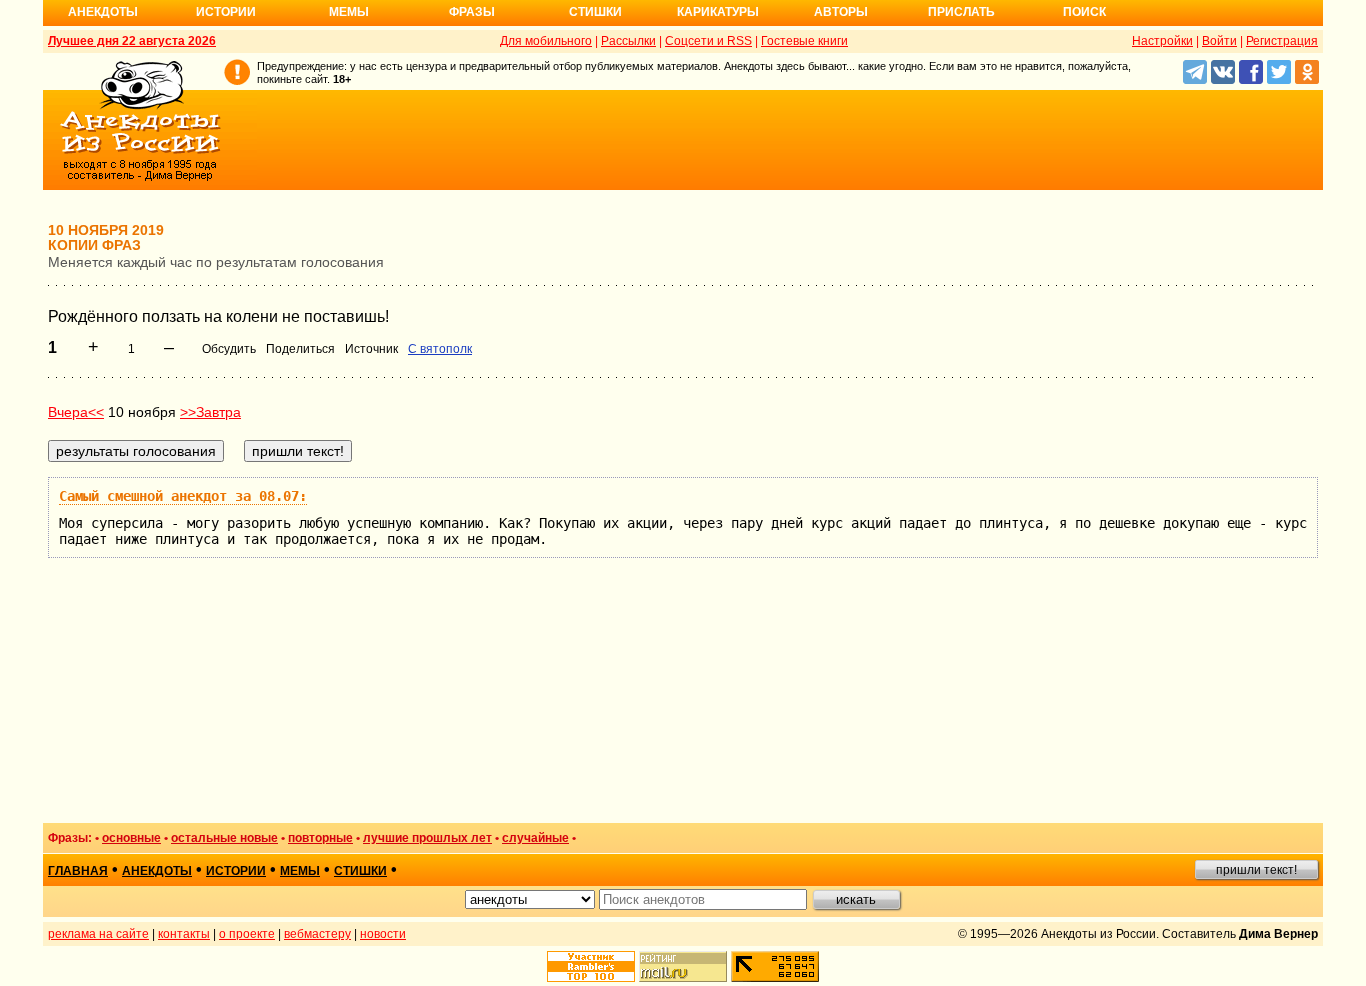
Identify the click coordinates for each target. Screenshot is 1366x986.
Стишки (595, 12)
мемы (300, 871)
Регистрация (1282, 41)
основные (131, 838)
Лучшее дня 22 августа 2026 (132, 41)
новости (383, 934)
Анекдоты (103, 12)
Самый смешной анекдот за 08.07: (183, 496)
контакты (184, 934)
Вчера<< (76, 412)
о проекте (247, 934)
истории (236, 871)
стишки (360, 871)
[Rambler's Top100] (591, 966)
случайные (535, 838)
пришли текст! (1256, 870)
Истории (226, 12)
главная (78, 871)
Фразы (472, 12)
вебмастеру (317, 934)
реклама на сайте (98, 934)
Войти (1219, 41)
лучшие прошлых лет (427, 838)
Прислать (961, 12)
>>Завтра (210, 412)
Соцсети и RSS (708, 41)
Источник (371, 349)
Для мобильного (546, 41)
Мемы (349, 12)
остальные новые (224, 838)
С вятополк (440, 349)
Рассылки (628, 41)
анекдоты (157, 871)
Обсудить (229, 349)
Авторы (841, 12)
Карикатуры (718, 12)
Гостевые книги (804, 41)
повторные (320, 838)
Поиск (1084, 12)
